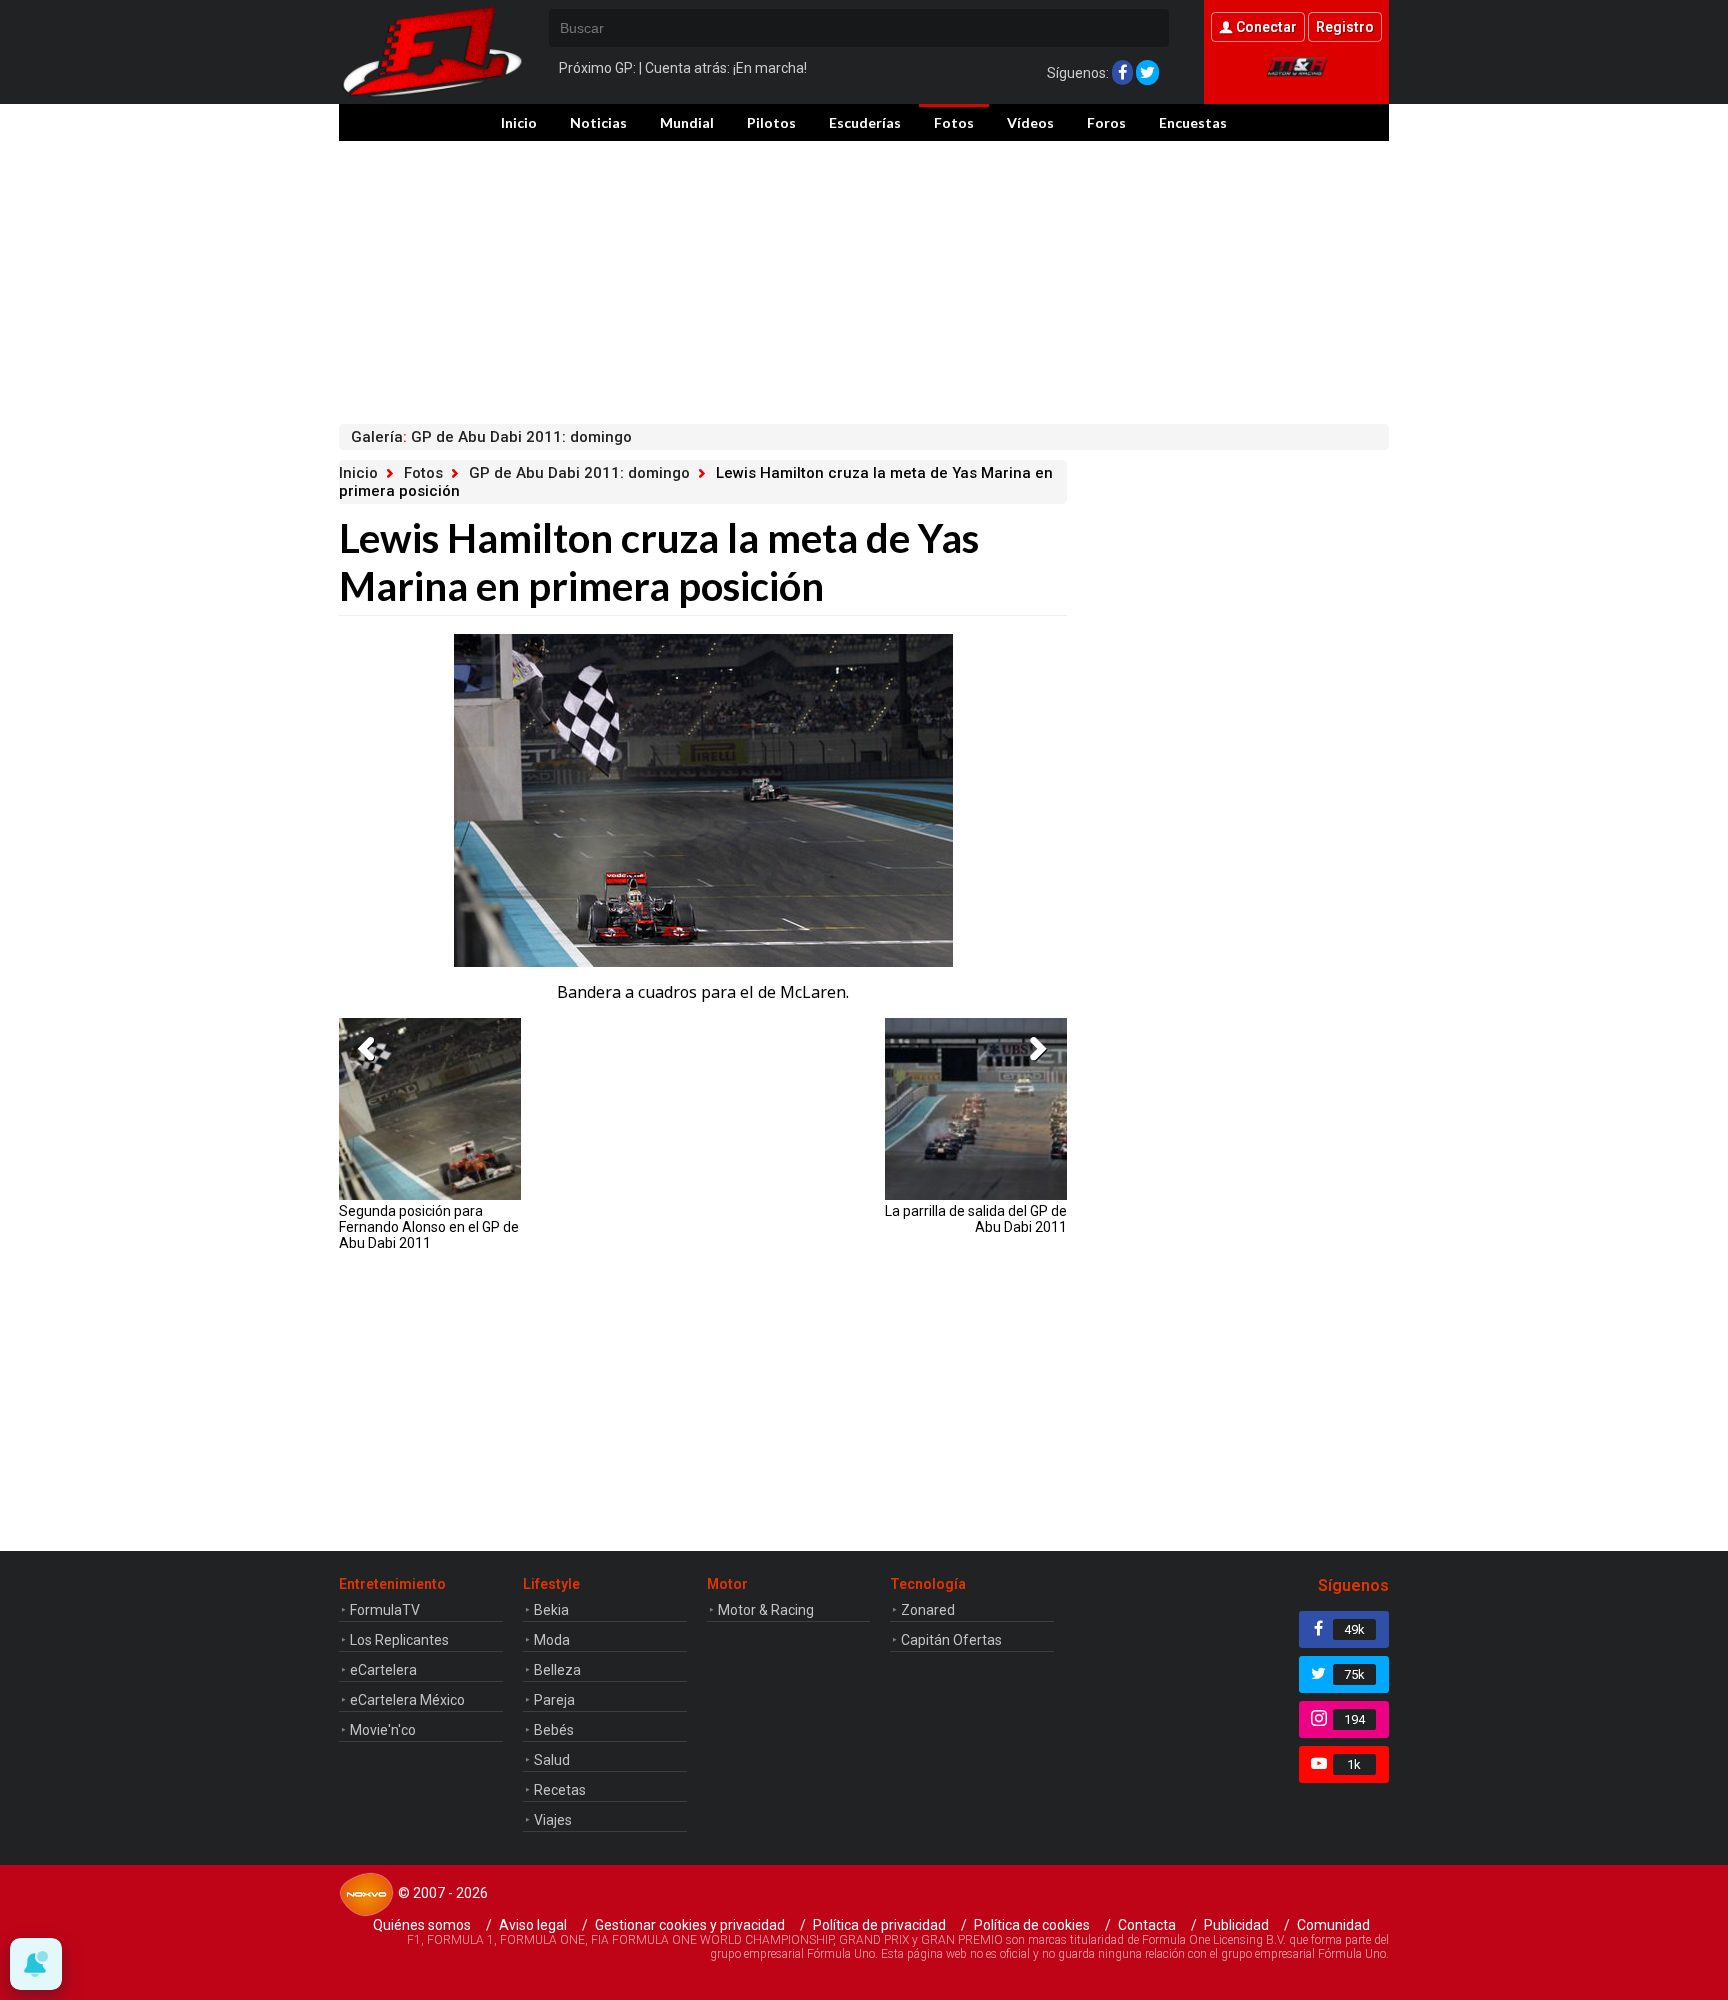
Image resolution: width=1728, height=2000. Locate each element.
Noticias (598, 122)
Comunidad (1333, 1925)
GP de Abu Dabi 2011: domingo (579, 473)
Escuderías (865, 122)
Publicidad (1236, 1925)
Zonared (928, 1610)
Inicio (519, 122)
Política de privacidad (879, 1925)
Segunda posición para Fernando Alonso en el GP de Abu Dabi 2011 (429, 1227)
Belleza (557, 1670)
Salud (552, 1760)
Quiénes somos (422, 1925)
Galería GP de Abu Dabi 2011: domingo (491, 437)
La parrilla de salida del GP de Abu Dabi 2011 (976, 1219)
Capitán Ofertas (951, 1640)
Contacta (1147, 1925)
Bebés (554, 1730)
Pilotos (771, 122)
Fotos (954, 122)
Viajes (553, 1820)
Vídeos (1030, 122)
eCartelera (383, 1670)
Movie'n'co (383, 1730)
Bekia (551, 1610)
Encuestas (1193, 122)
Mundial (687, 122)
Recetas (560, 1790)
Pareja (554, 1700)
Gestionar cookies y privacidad (690, 1925)
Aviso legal (533, 1925)
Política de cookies (1032, 1925)
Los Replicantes (399, 1640)
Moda (552, 1640)
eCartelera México (407, 1700)
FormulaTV (385, 1610)
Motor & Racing (766, 1610)
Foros (1106, 122)
